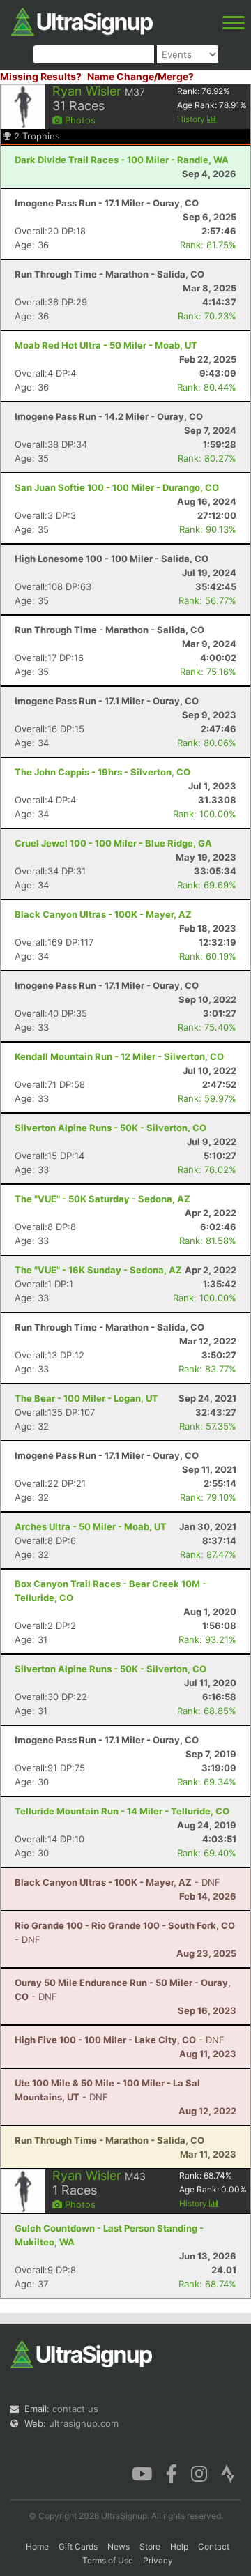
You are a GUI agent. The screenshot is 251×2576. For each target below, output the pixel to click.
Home (37, 2546)
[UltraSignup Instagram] (199, 2473)
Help (179, 2546)
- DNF (117, 1882)
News (119, 2546)
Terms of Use (108, 2560)
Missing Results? (41, 76)
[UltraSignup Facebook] (172, 2473)
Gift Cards (78, 2546)
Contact (214, 2546)
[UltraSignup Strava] (228, 2473)
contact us (75, 2409)
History (192, 119)
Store (150, 2546)
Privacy (158, 2560)
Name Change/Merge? (140, 76)
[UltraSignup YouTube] (142, 2473)
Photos (79, 120)
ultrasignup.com (84, 2423)
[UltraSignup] (82, 20)
